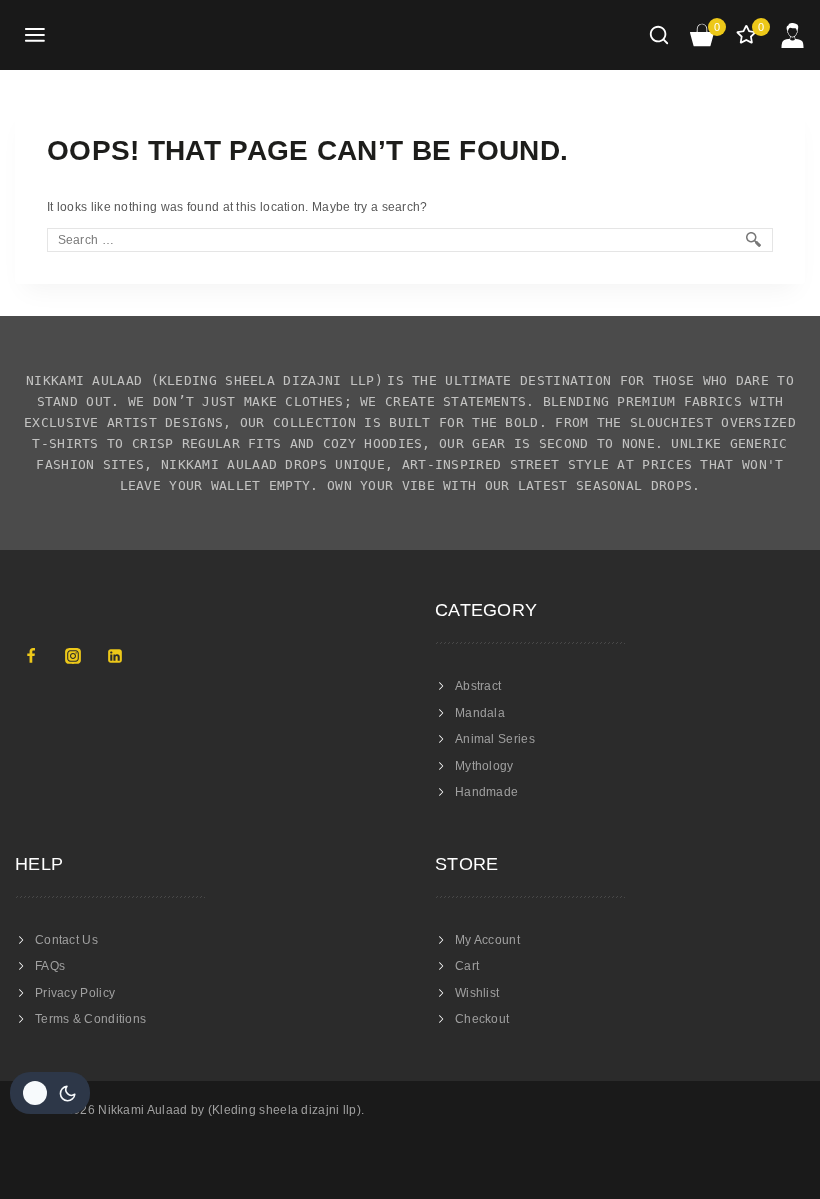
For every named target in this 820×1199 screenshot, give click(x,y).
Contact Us (66, 940)
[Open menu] (35, 35)
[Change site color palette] (50, 1093)
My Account (487, 940)
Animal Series (495, 739)
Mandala (480, 713)
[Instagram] (73, 656)
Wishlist (477, 993)
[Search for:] (410, 240)
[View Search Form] (659, 35)
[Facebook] (31, 656)
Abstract (478, 686)
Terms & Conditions (90, 1019)
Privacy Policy (75, 993)
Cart (467, 966)
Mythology (484, 766)
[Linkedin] (115, 656)
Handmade (486, 792)
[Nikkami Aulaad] (135, 35)
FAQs (50, 966)
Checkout (482, 1019)
